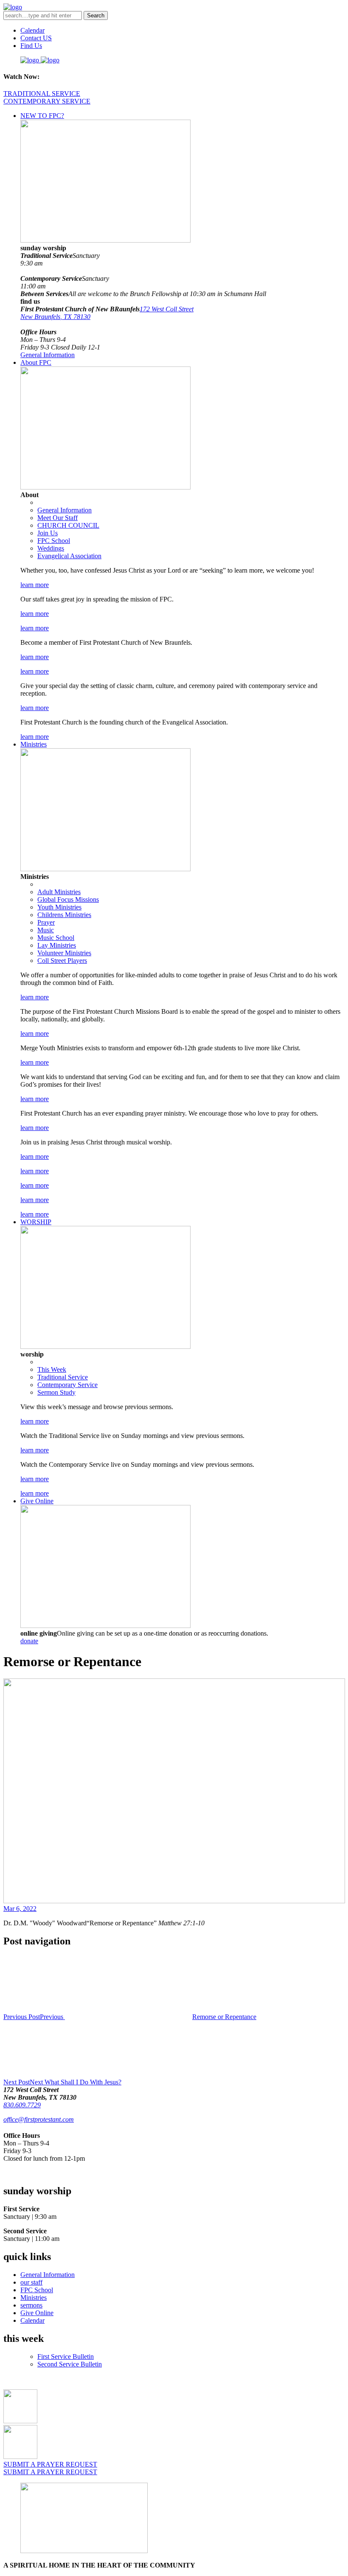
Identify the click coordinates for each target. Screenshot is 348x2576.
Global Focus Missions (68, 899)
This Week (52, 1369)
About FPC (36, 362)
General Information (48, 355)
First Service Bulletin (66, 2356)
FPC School (54, 541)
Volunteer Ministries (64, 953)
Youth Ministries (59, 907)
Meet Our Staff (58, 518)
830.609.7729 (22, 2105)
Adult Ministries (59, 892)
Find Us (31, 46)
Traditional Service (63, 1377)
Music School (56, 938)
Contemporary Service (67, 1385)
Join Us (48, 533)
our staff (31, 2282)
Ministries (34, 744)
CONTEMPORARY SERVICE (47, 101)
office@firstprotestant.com (39, 2119)
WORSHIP (36, 1222)
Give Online (37, 1501)
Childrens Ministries (64, 915)
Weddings (51, 548)
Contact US (36, 38)
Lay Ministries (57, 945)
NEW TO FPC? (42, 116)
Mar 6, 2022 (20, 1909)
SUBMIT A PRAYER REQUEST (50, 2464)
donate (29, 1641)
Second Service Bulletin (70, 2364)
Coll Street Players (62, 961)
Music (46, 930)
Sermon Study (56, 1392)
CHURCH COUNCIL (68, 525)
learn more (35, 585)
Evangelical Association (69, 556)
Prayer (46, 922)
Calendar (32, 30)
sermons (31, 2305)
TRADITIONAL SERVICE (42, 94)
